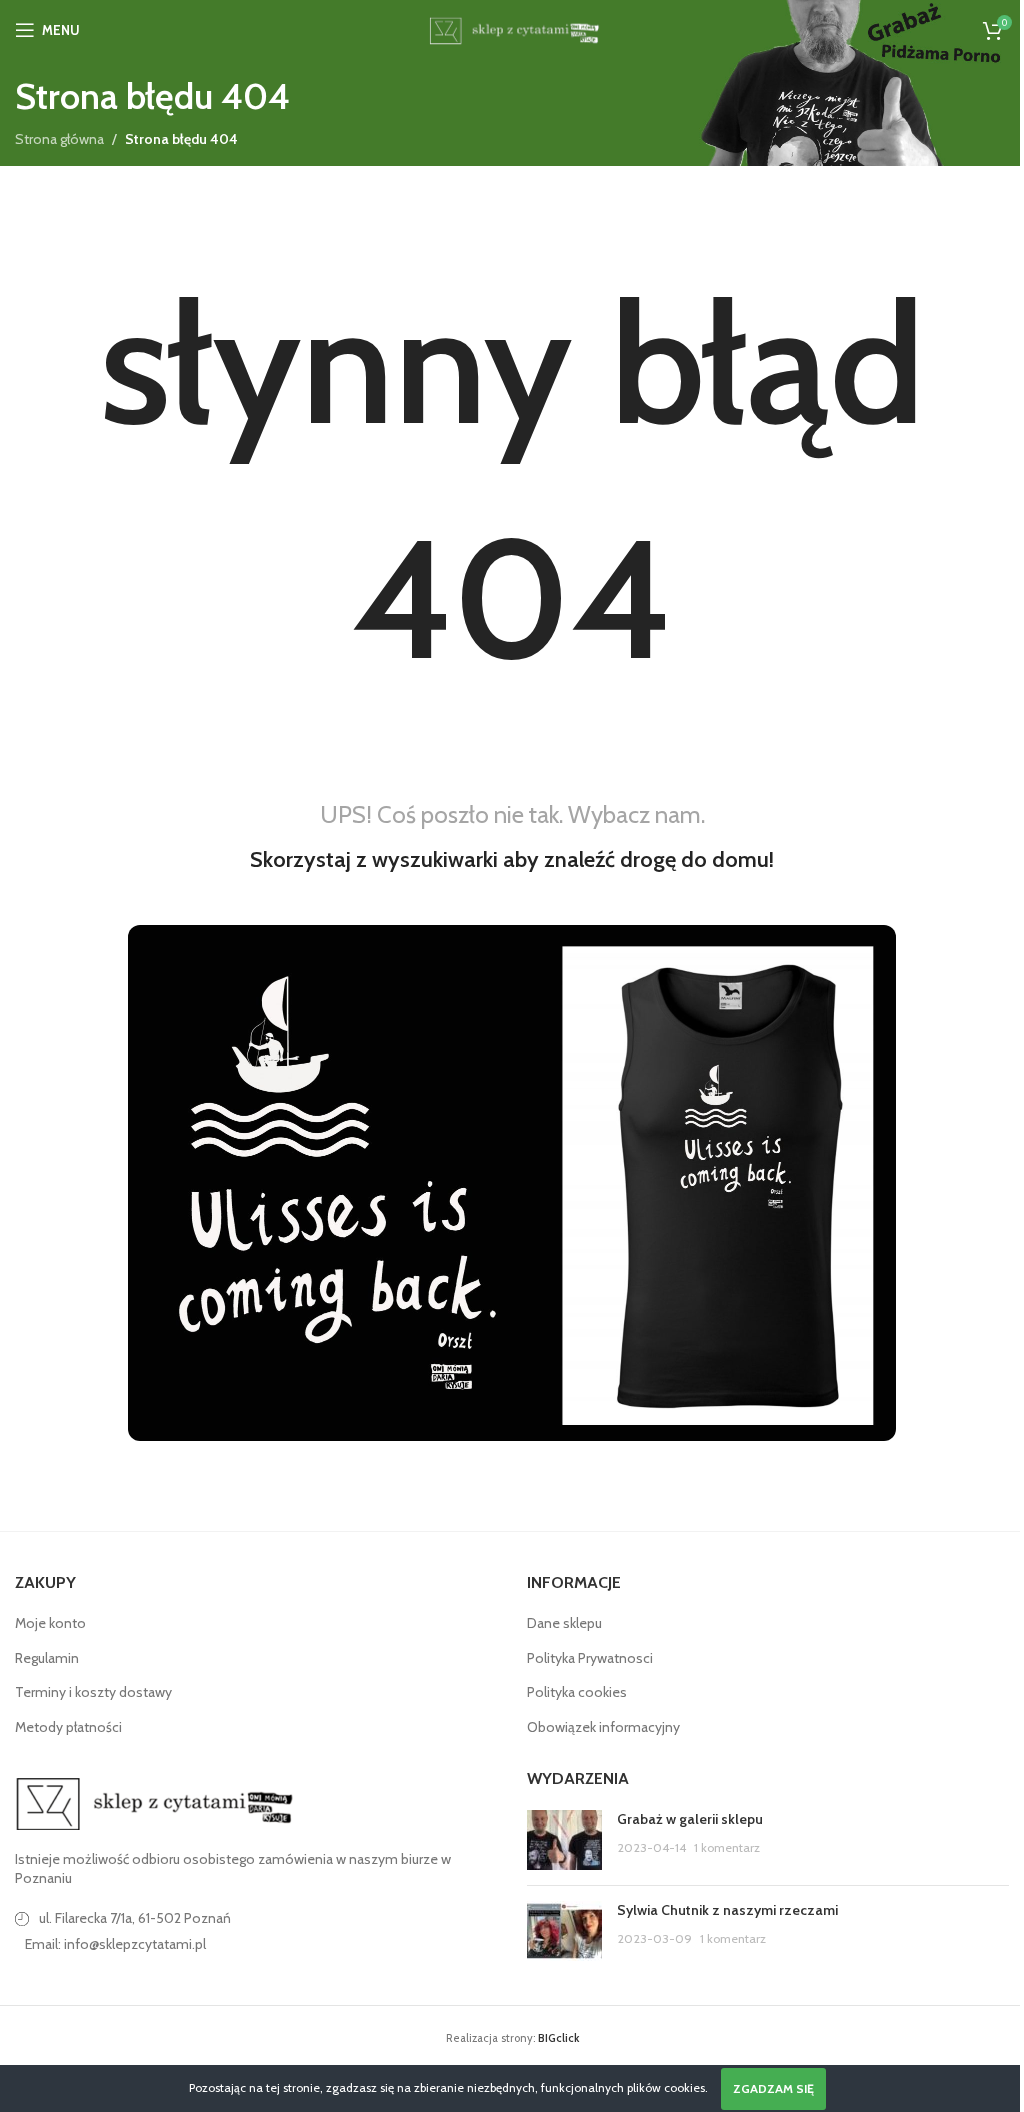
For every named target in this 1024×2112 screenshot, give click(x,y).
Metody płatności (68, 1727)
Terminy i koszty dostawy (93, 1692)
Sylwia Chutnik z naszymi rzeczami (727, 1910)
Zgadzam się (773, 2088)
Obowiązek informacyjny (603, 1727)
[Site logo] (511, 28)
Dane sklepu (564, 1623)
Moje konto (50, 1623)
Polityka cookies (577, 1692)
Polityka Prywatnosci (590, 1658)
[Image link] (155, 1802)
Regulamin (47, 1658)
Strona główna (59, 139)
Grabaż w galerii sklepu (690, 1819)
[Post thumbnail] (564, 1840)
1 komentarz (727, 1847)
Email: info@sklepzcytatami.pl (115, 1944)
